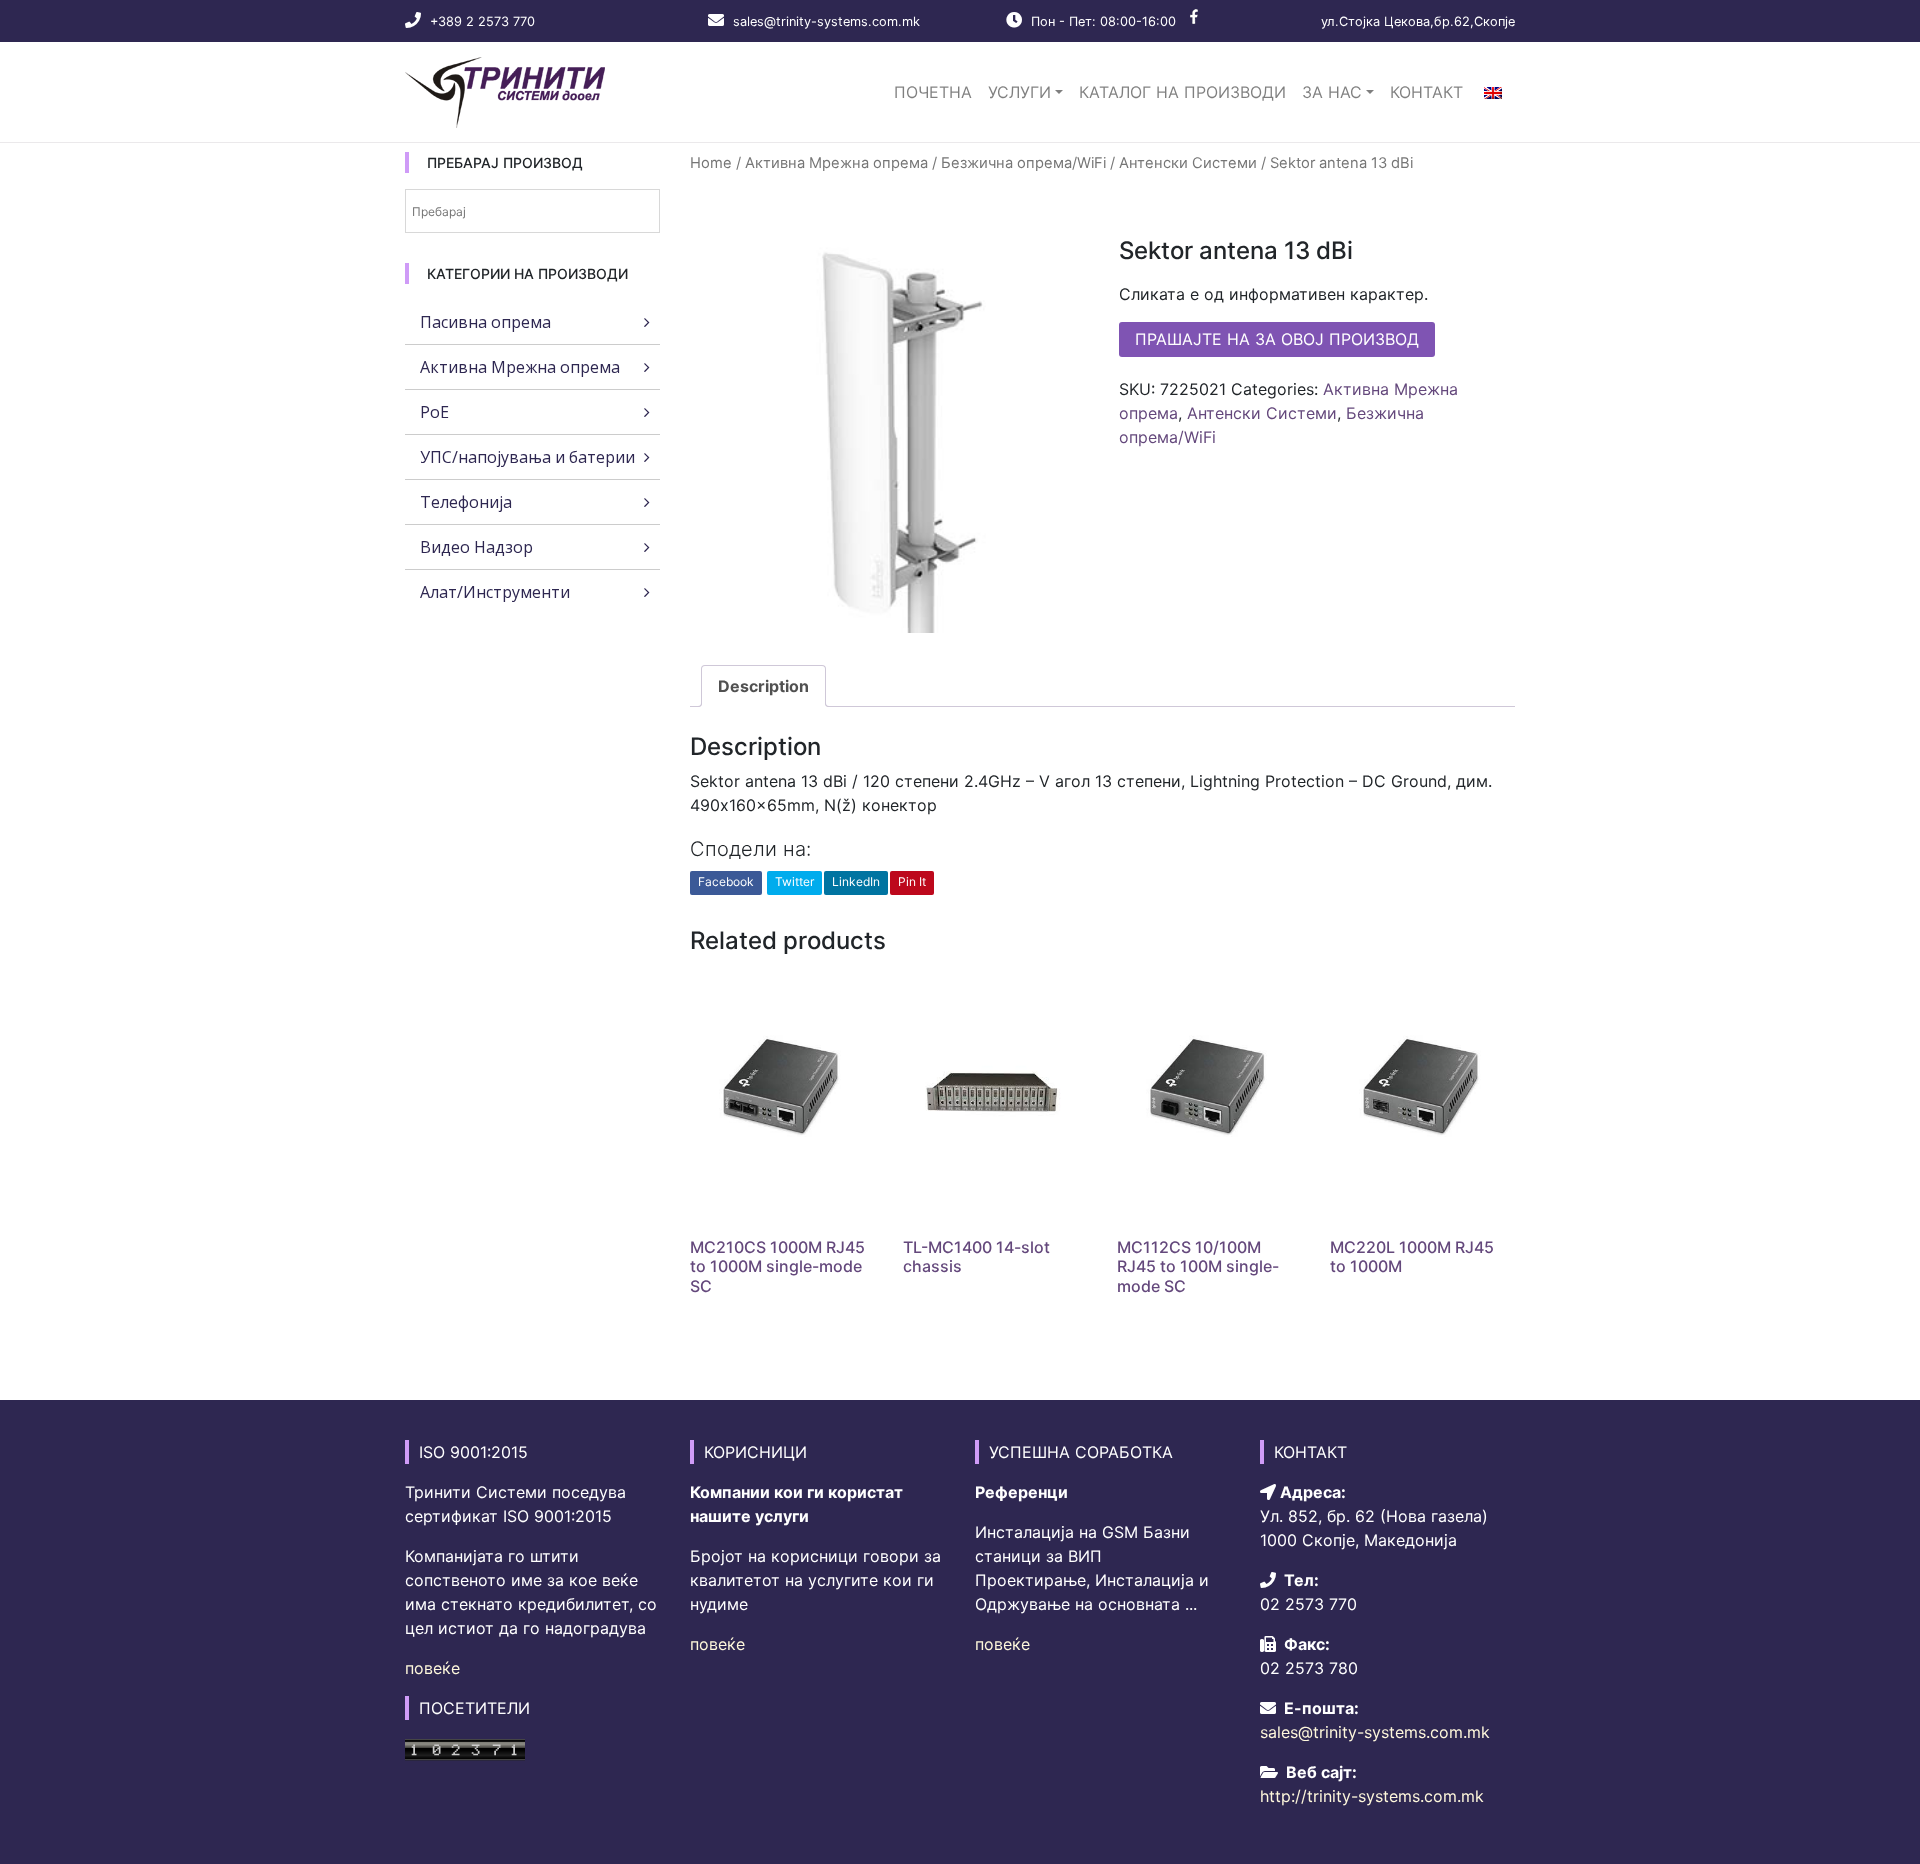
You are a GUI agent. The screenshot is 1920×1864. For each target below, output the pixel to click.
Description (763, 686)
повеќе (432, 1668)
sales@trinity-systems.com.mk (826, 21)
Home (711, 163)
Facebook (726, 881)
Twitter (794, 881)
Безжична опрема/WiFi (1023, 163)
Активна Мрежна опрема (836, 163)
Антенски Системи (1188, 163)
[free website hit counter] (465, 1748)
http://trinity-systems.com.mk (1372, 1796)
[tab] (763, 686)
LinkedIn (856, 881)
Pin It (912, 881)
